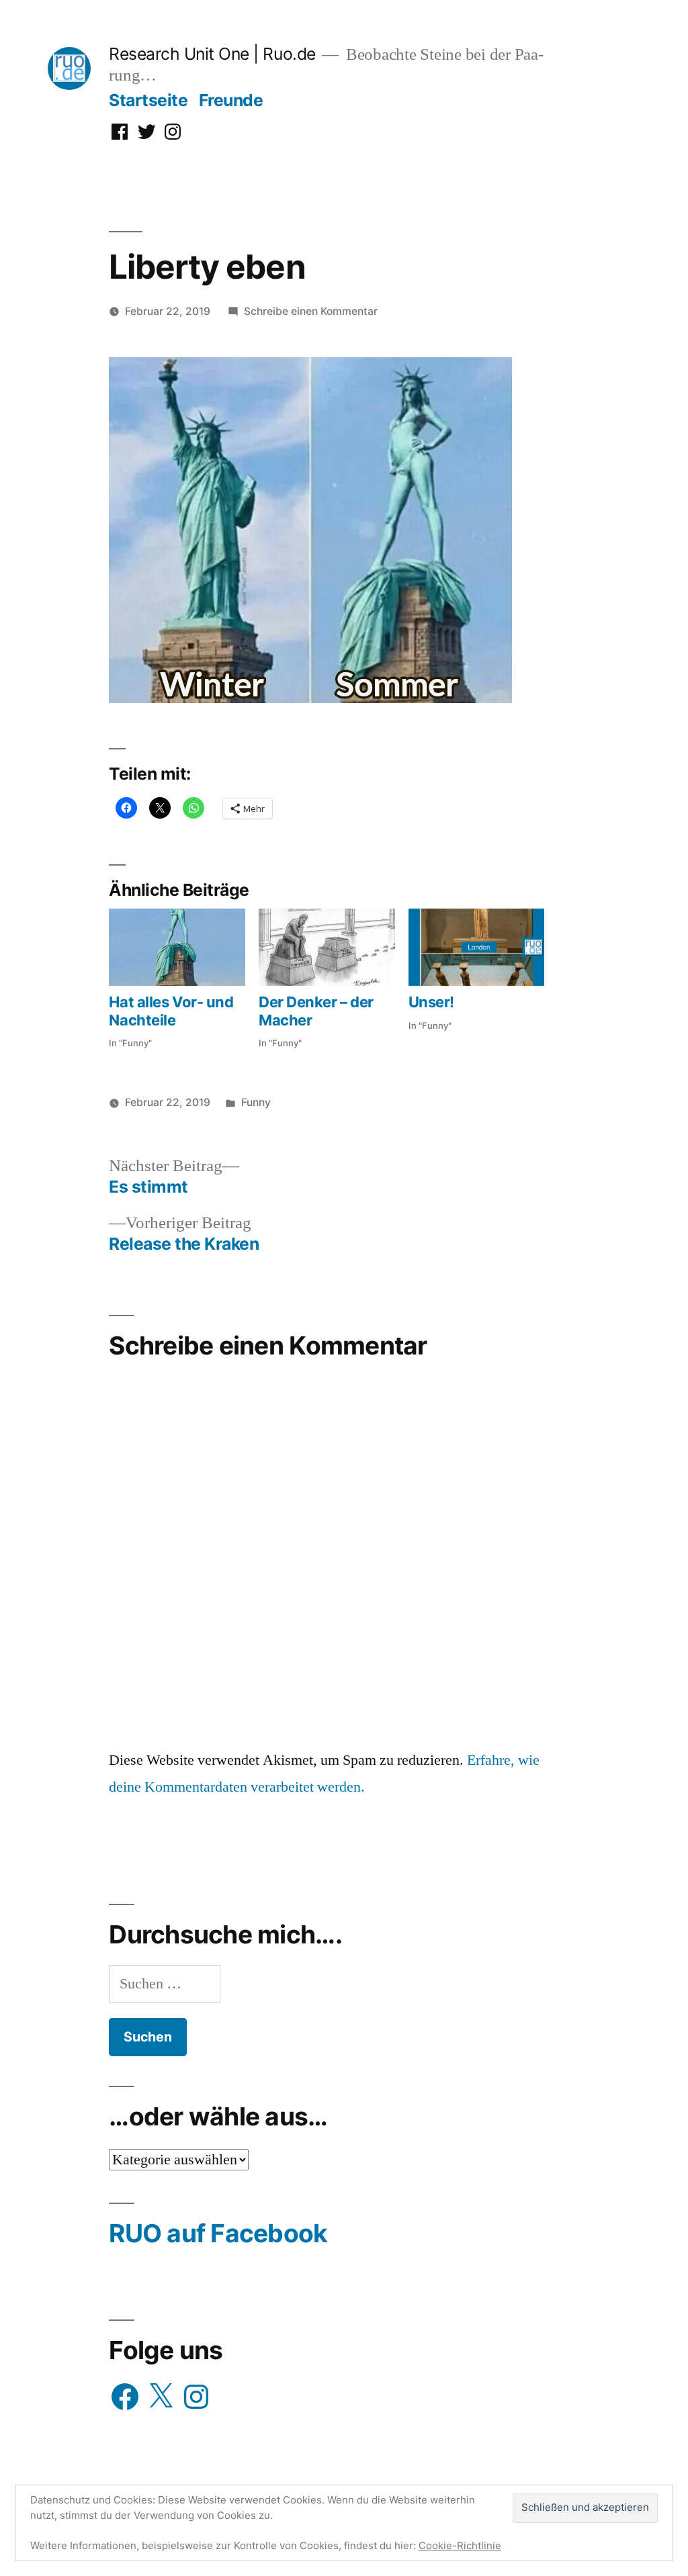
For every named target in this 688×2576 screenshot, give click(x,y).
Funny (256, 1102)
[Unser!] (477, 948)
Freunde (231, 100)
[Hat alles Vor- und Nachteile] (177, 948)
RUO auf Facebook (218, 2233)
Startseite (148, 100)
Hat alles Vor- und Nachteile (171, 1011)
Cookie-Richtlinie (460, 2545)
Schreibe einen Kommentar (311, 311)
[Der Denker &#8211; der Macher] (327, 948)
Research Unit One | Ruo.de (212, 54)
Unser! (431, 1002)
